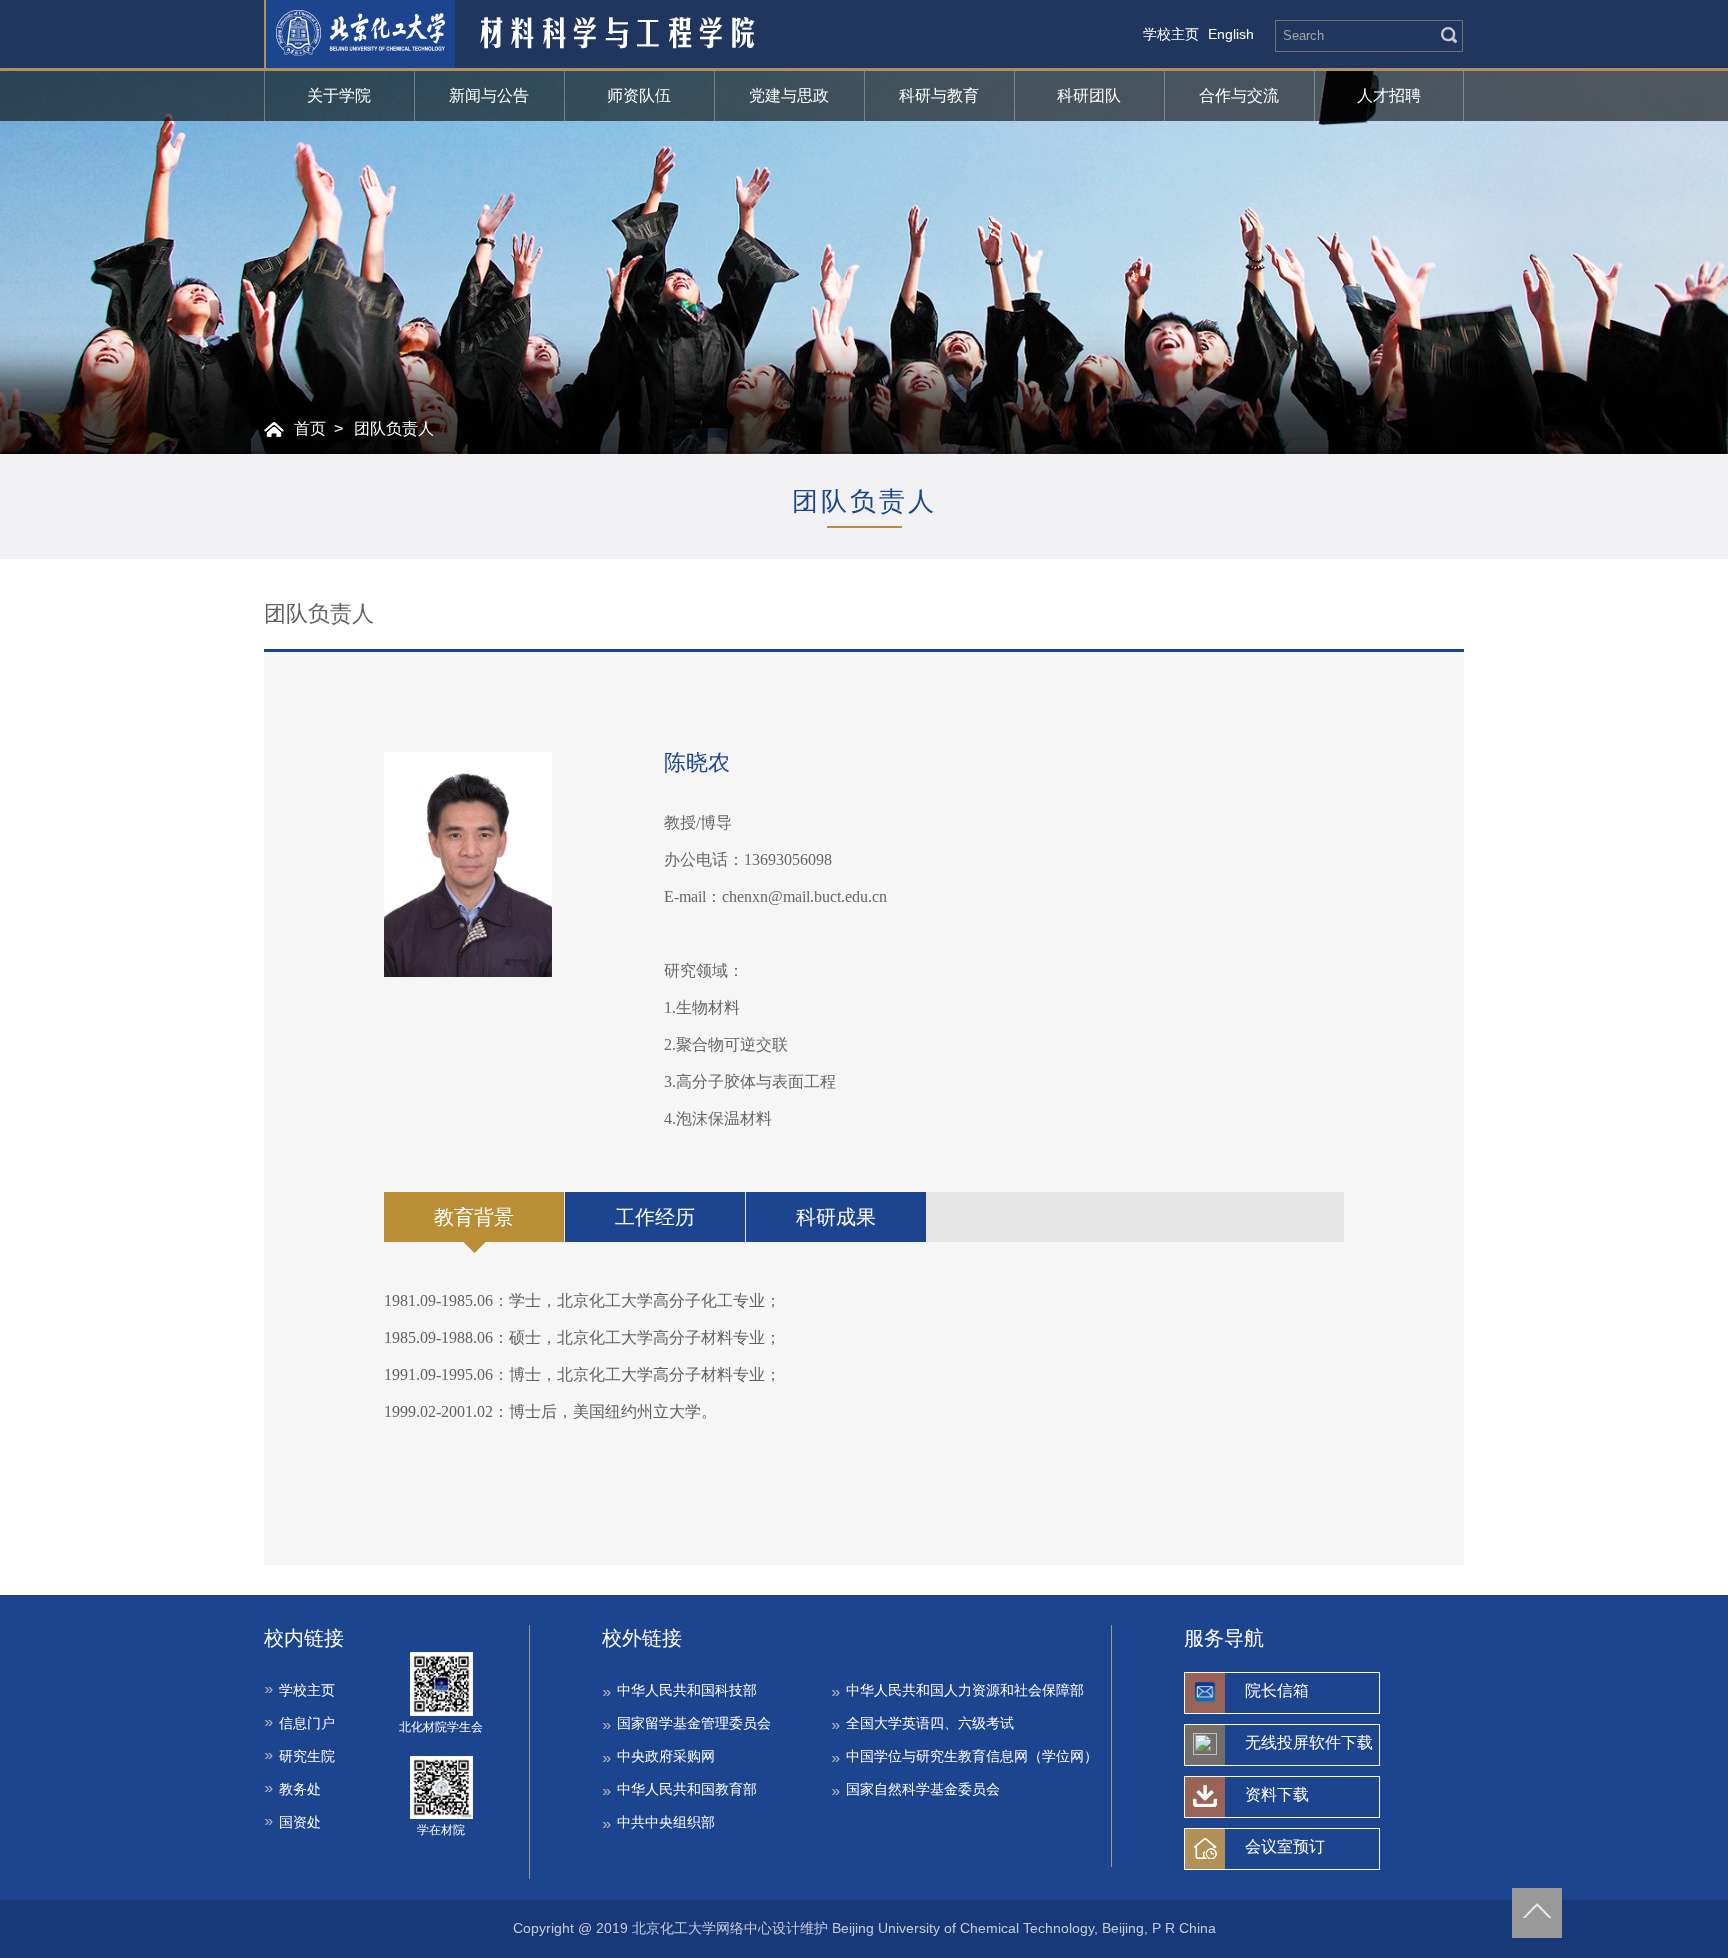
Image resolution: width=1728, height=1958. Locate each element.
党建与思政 (789, 95)
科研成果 (836, 1217)
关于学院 (339, 95)
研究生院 (307, 1756)
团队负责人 (394, 428)
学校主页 (1171, 34)
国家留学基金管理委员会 (694, 1723)
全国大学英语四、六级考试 (930, 1723)
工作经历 (655, 1217)
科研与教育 (939, 95)
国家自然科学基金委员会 (923, 1789)
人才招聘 (1389, 95)
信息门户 (307, 1723)
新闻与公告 (489, 95)
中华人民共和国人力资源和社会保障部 (965, 1690)
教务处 (300, 1789)
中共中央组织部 (666, 1822)
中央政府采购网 (666, 1756)
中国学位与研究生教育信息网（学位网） (972, 1756)
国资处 (300, 1822)
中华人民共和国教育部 (687, 1789)
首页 (310, 428)
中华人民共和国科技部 (687, 1690)
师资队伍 (639, 95)
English (1231, 34)
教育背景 (474, 1217)
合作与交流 (1239, 95)
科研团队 (1089, 95)
